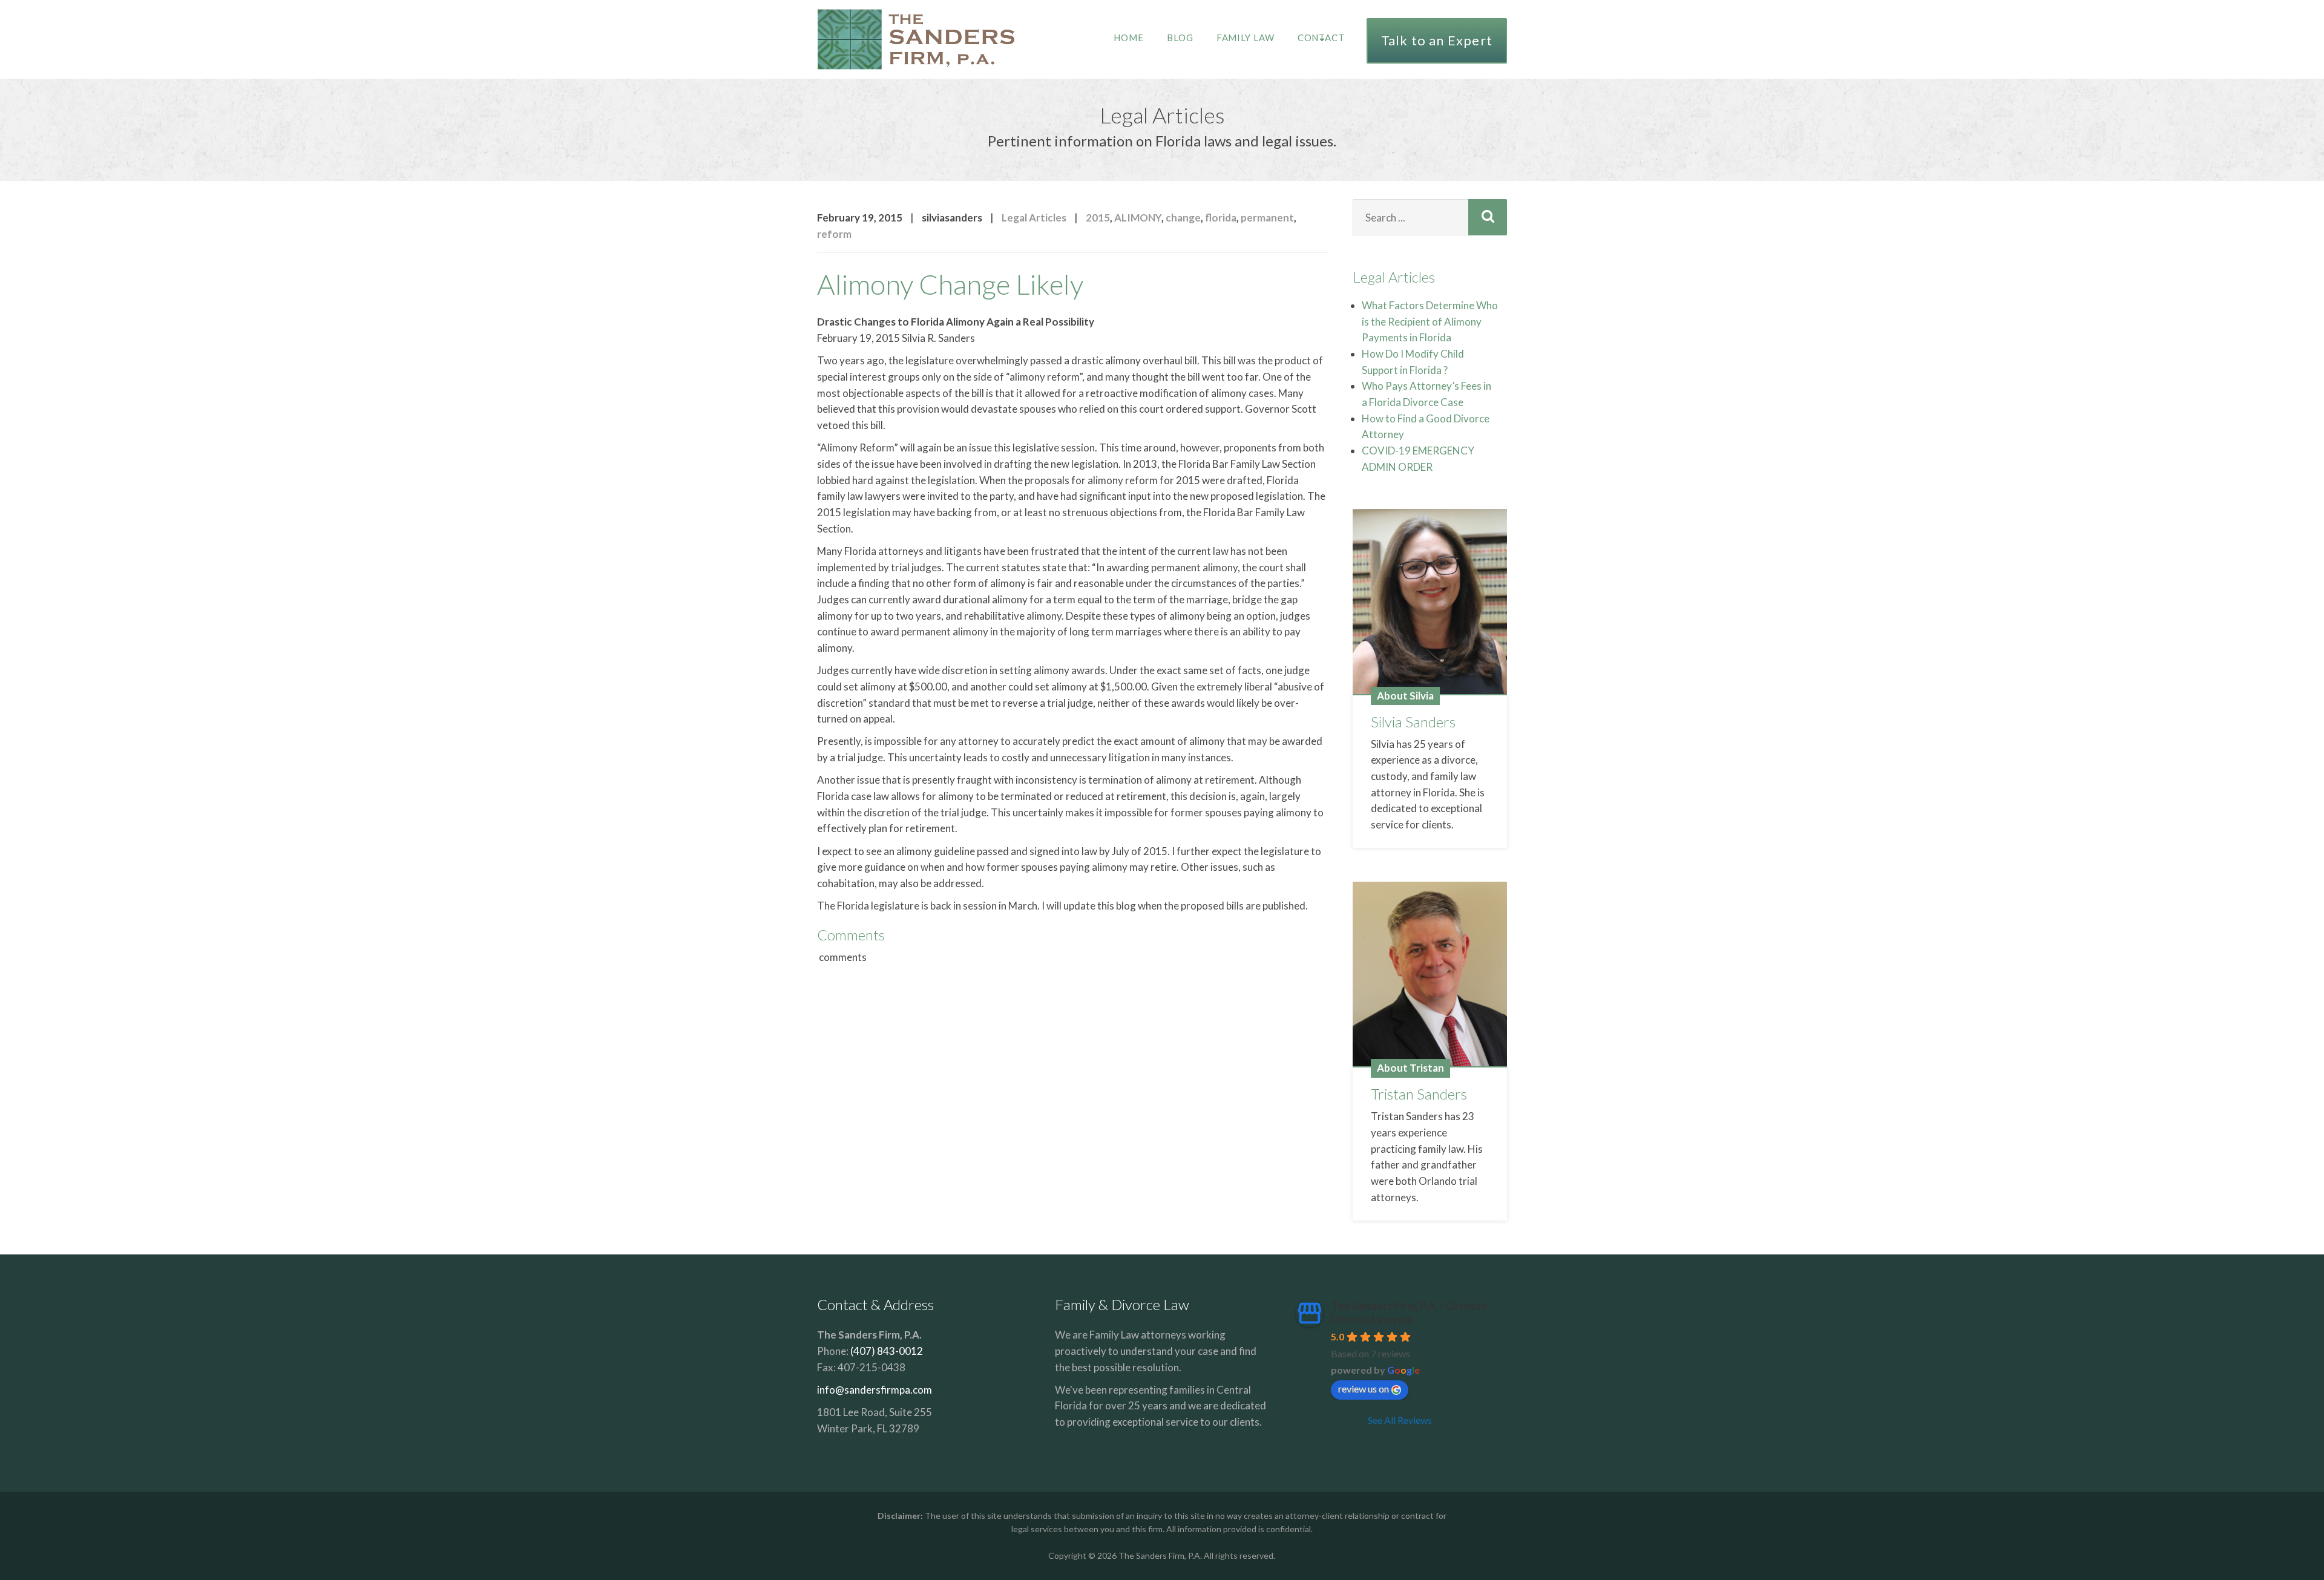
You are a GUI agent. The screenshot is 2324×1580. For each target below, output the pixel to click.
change (1183, 218)
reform (834, 234)
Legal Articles (1034, 218)
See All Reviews (1400, 1420)
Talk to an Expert (1437, 40)
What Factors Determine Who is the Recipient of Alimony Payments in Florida (1430, 321)
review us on (1364, 1388)
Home (1129, 38)
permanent (1267, 218)
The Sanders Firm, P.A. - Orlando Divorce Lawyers (1409, 1313)
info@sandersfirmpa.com (875, 1390)
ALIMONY (1138, 218)
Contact (1321, 38)
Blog (1180, 38)
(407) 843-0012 (887, 1351)
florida (1221, 218)
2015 (1098, 218)
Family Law (1246, 38)
